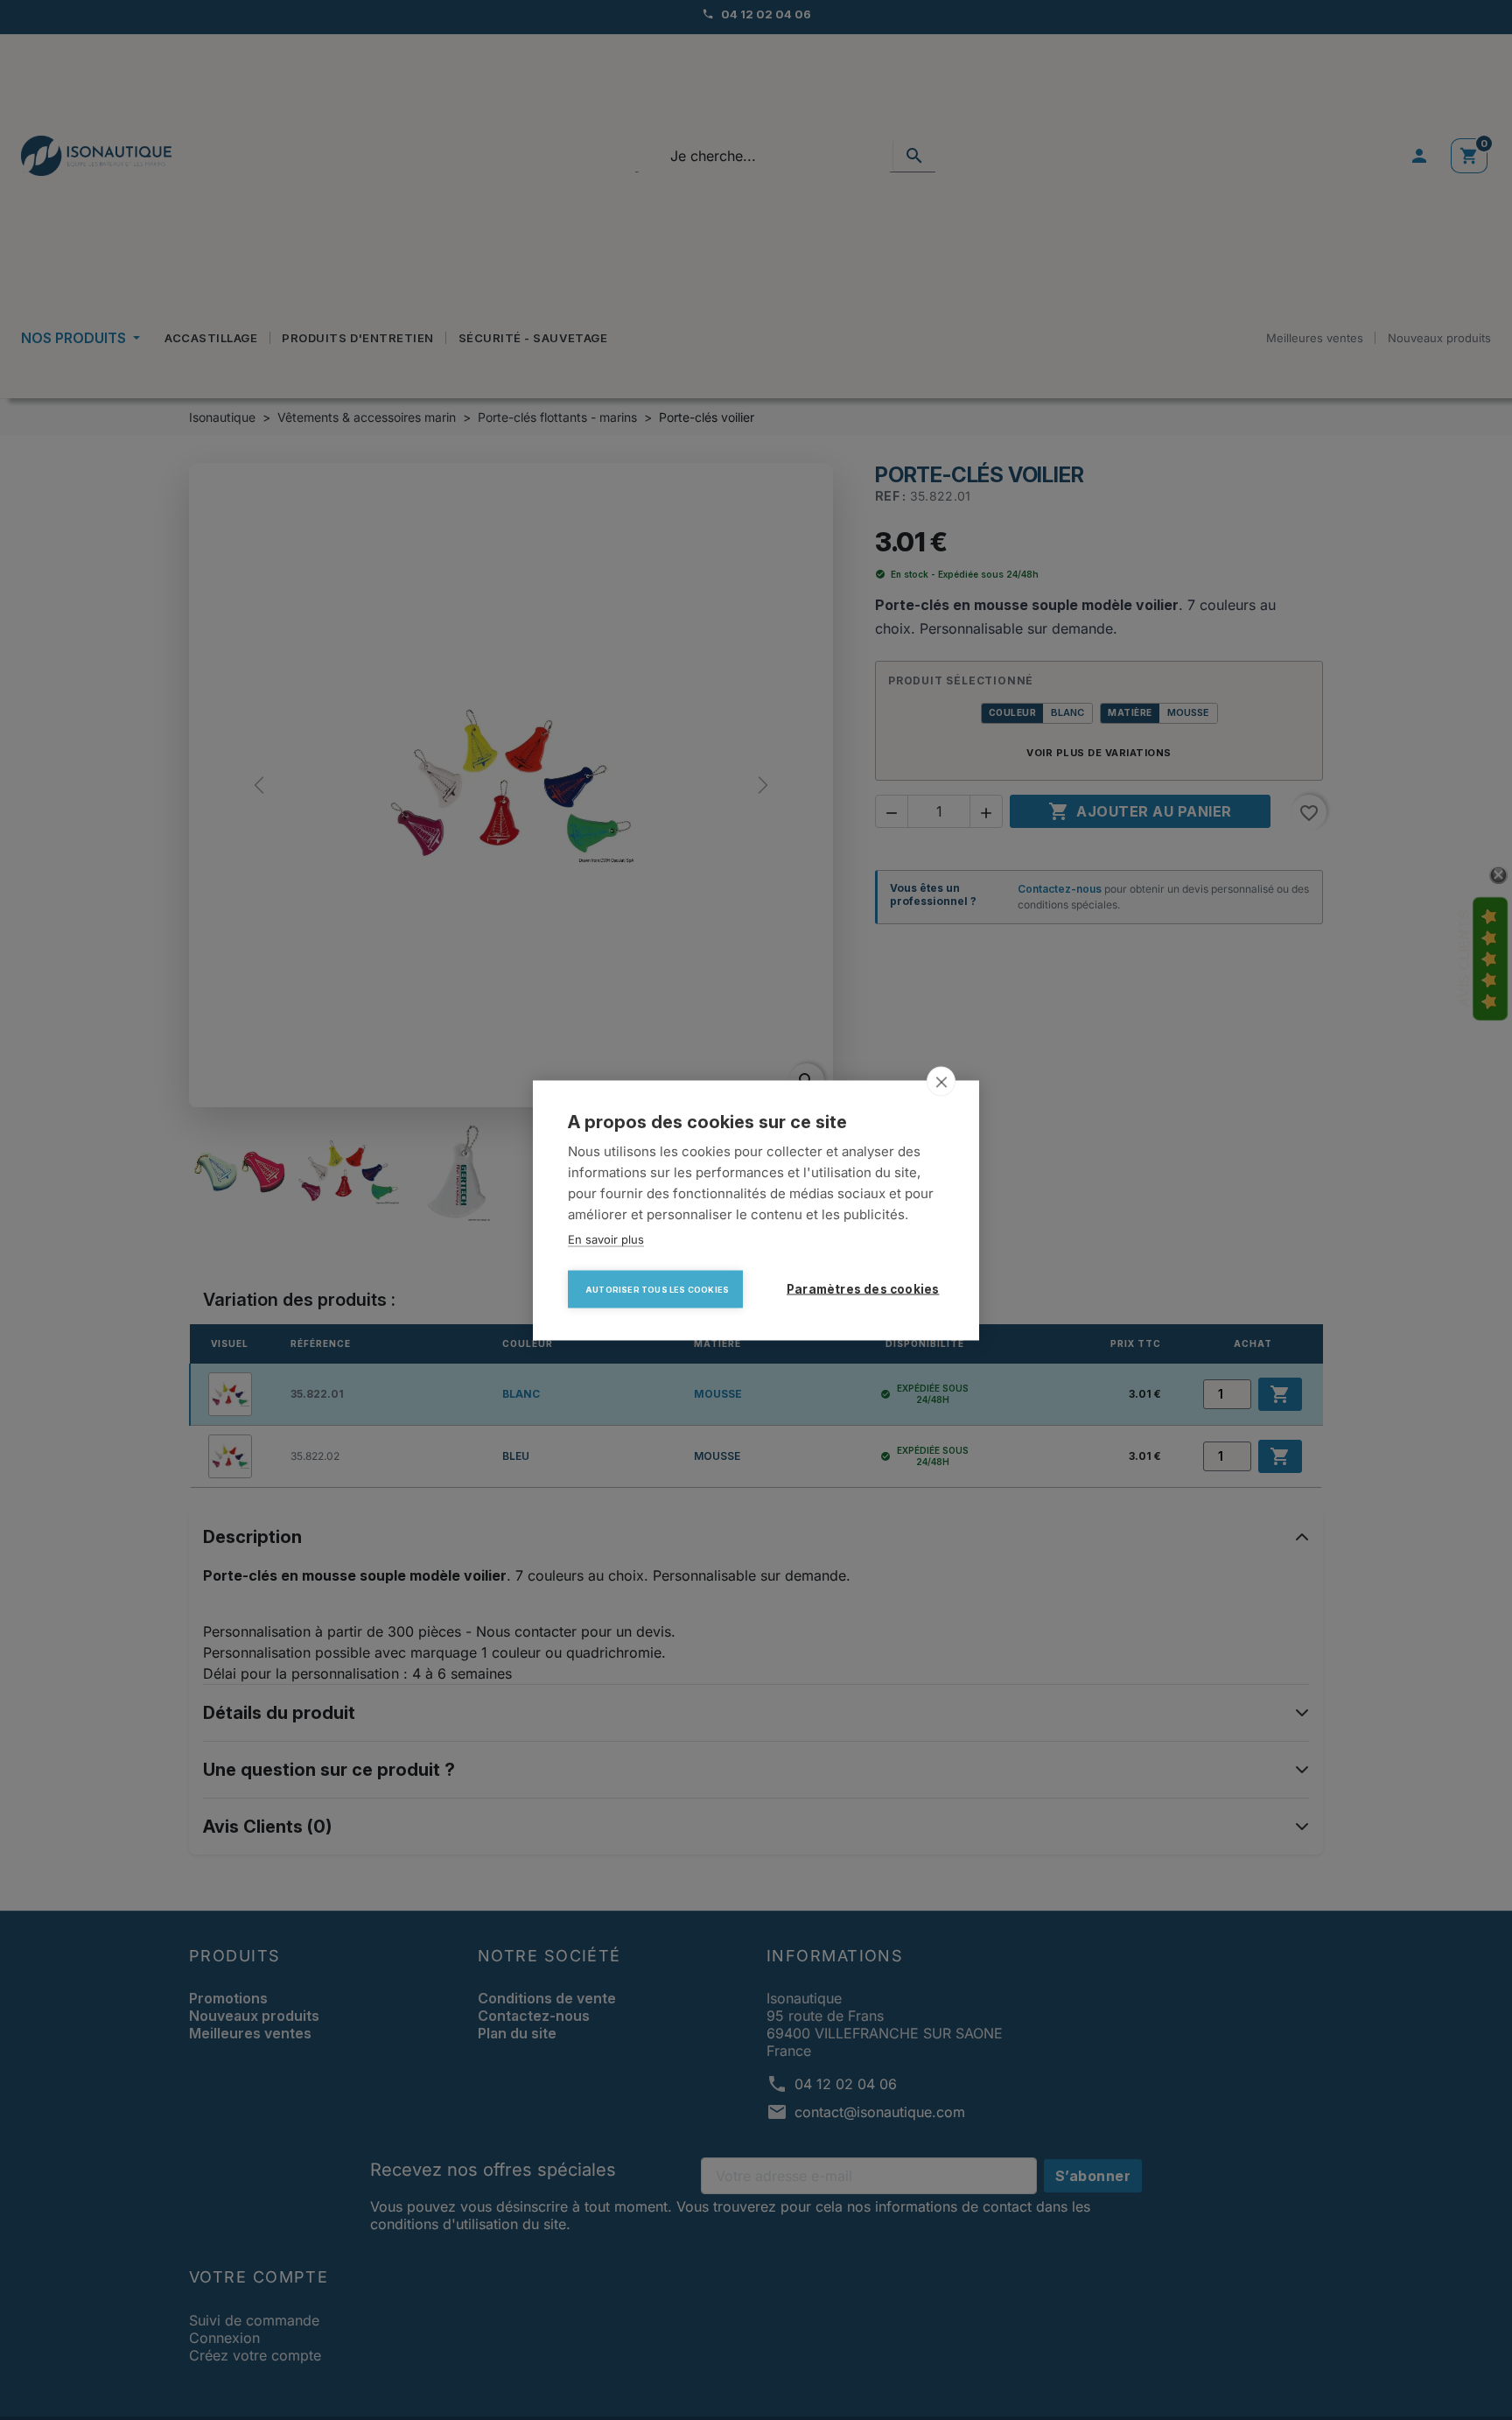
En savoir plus (606, 1238)
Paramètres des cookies (863, 1288)
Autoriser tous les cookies (657, 1289)
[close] (941, 1081)
